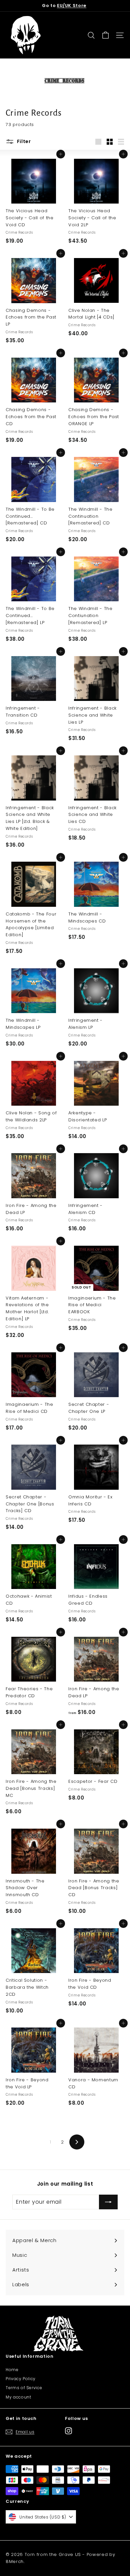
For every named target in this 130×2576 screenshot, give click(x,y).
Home (12, 2370)
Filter (23, 141)
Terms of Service (24, 2388)
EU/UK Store (72, 6)
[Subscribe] (108, 2202)
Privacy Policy (21, 2379)
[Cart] (105, 35)
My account (18, 2397)
